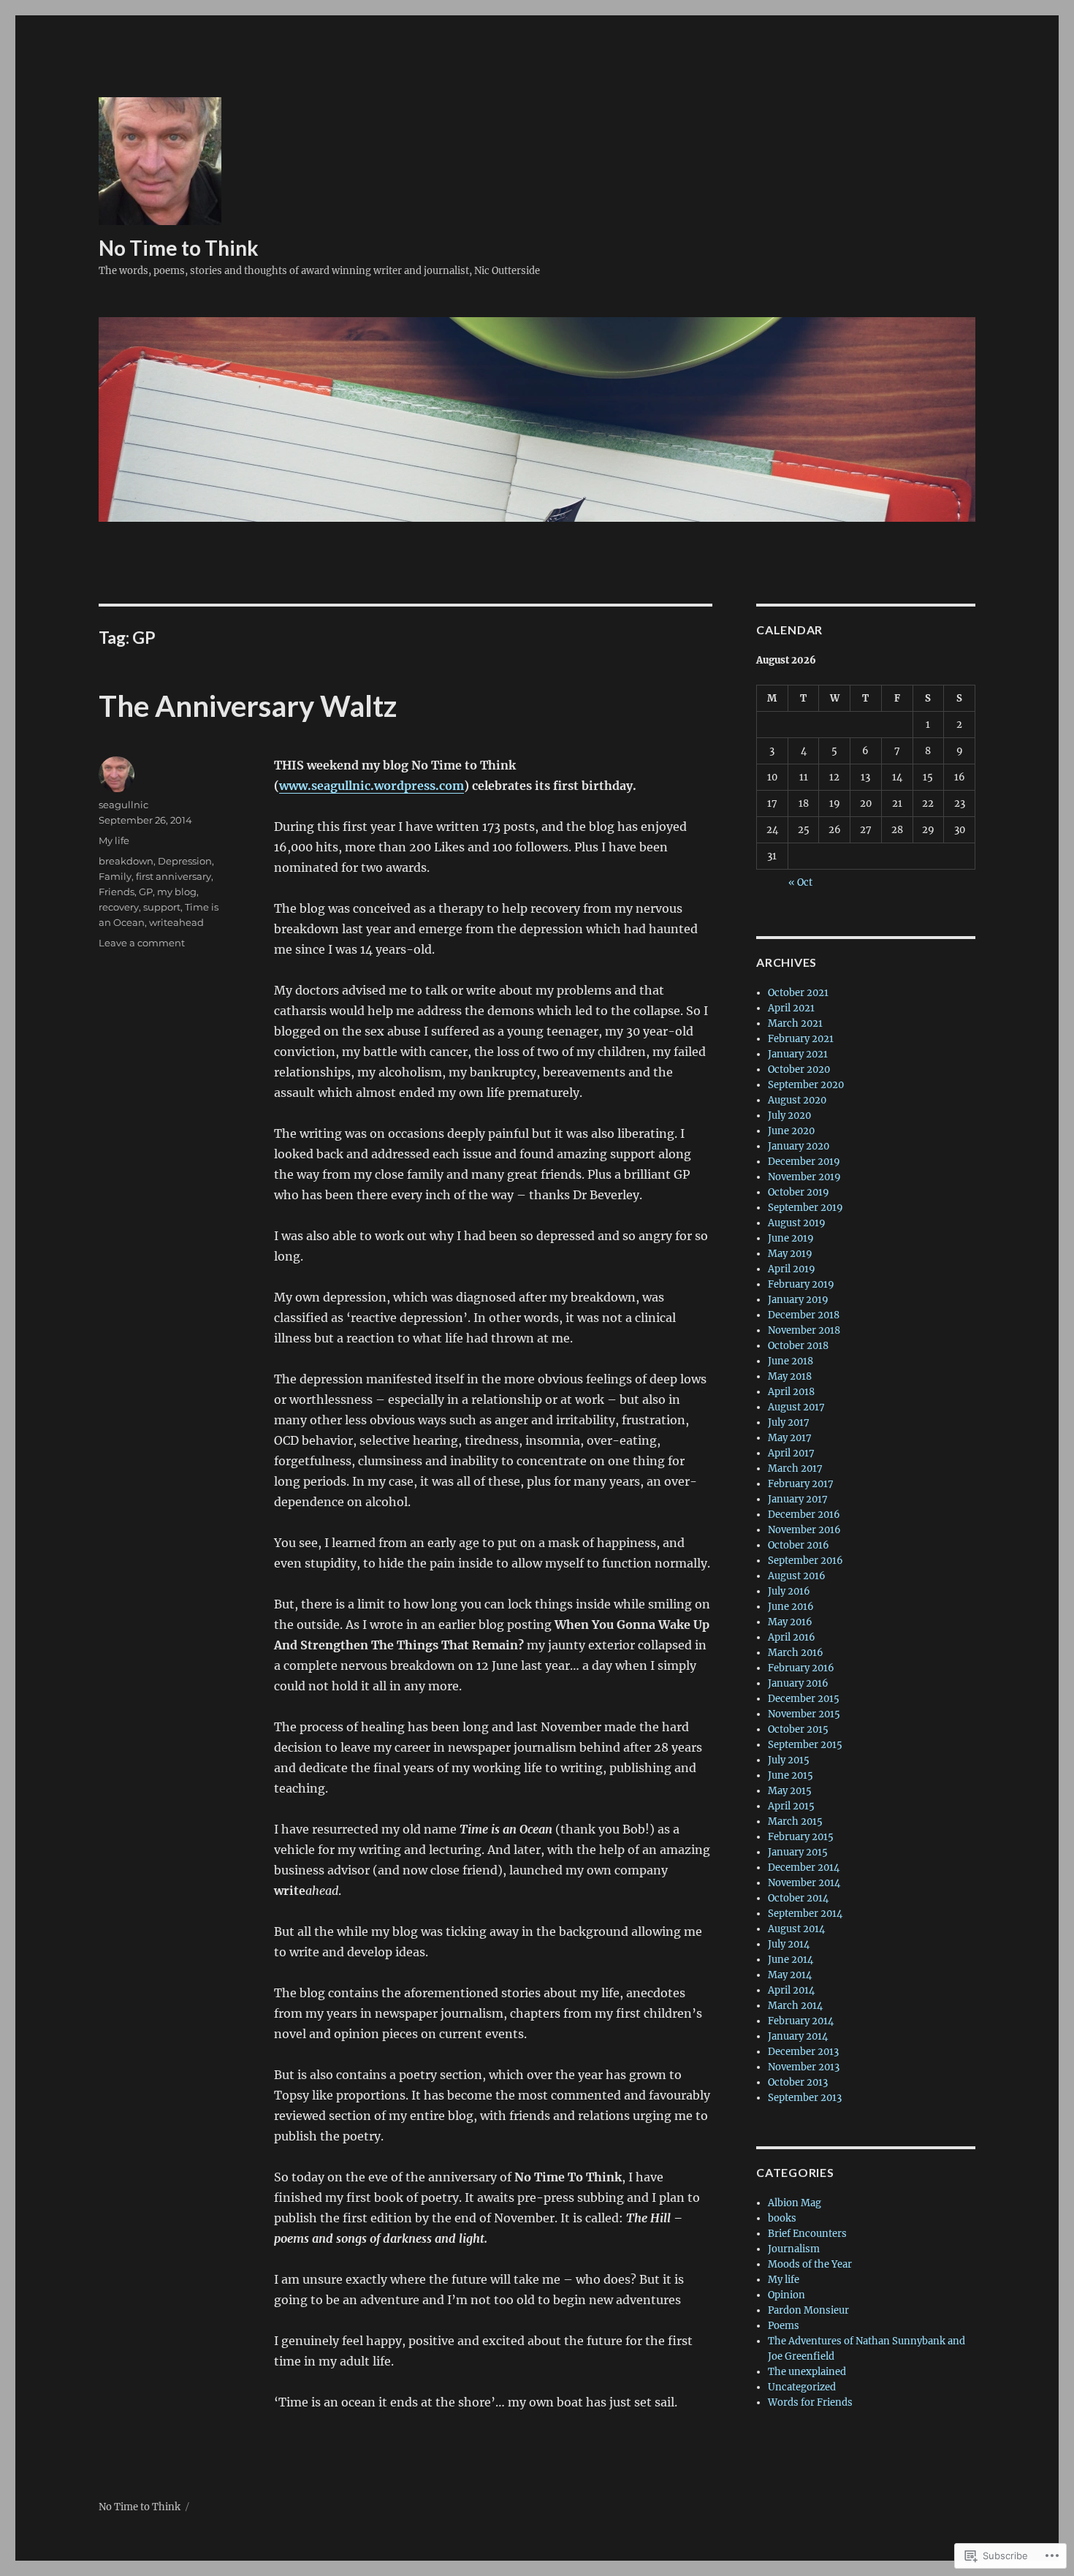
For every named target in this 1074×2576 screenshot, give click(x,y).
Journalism (794, 2249)
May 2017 (790, 1438)
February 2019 (801, 1284)
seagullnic (123, 805)
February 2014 (801, 2021)
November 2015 (804, 1714)
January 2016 (798, 1683)
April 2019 (792, 1269)
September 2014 (805, 1914)
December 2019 (804, 1162)
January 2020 (799, 1146)
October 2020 (799, 1069)
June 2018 (791, 1361)
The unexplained (807, 2372)
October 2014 (798, 1898)
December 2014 (804, 1868)
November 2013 (804, 2067)
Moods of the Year (810, 2264)
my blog (177, 892)
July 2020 (789, 1116)
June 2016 (791, 1607)
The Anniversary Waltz (248, 706)
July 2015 (789, 1760)
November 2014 (804, 1883)
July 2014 (789, 1944)
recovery (119, 907)
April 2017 (791, 1453)
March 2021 (795, 1023)
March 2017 (795, 1469)
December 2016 (804, 1515)
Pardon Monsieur (808, 2310)
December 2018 (804, 1315)
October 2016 (799, 1545)
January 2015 (798, 1852)
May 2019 (790, 1254)
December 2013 (803, 2052)
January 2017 (798, 1499)
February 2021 (801, 1039)
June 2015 (791, 1775)
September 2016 (805, 1561)
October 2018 (798, 1346)
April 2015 (791, 1806)
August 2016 (797, 1576)
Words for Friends (810, 2402)
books (782, 2218)
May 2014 (790, 1975)
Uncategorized (802, 2387)
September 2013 (805, 2098)
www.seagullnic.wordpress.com (372, 786)
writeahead (176, 922)
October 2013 (798, 2082)
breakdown (126, 861)
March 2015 (795, 1821)
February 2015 (801, 1837)
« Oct (800, 882)
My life (114, 840)
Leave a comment (142, 943)
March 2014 (795, 2006)
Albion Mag (795, 2203)
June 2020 (791, 1131)
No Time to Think (179, 248)
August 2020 (797, 1100)
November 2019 (804, 1177)
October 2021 (798, 993)
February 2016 (801, 1668)
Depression (185, 861)
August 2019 (797, 1223)
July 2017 (789, 1422)
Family (115, 876)
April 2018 (791, 1392)
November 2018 (804, 1330)
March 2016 (796, 1653)
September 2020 (806, 1085)
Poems (784, 2326)
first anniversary (174, 876)
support (162, 907)
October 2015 (798, 1729)
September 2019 (805, 1208)
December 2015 (804, 1699)
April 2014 (791, 1990)
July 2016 (789, 1591)
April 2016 (792, 1637)
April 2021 (791, 1008)
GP (146, 892)
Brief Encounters (807, 2234)
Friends (117, 892)
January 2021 (798, 1054)
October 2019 (799, 1192)
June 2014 (791, 1960)
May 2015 (790, 1791)
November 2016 (804, 1530)
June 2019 (791, 1238)
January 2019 (798, 1300)
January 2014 (798, 2036)
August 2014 (796, 1929)
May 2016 (790, 1622)
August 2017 (796, 1407)
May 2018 (790, 1376)
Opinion (787, 2295)
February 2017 (801, 1484)
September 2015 (805, 1745)
